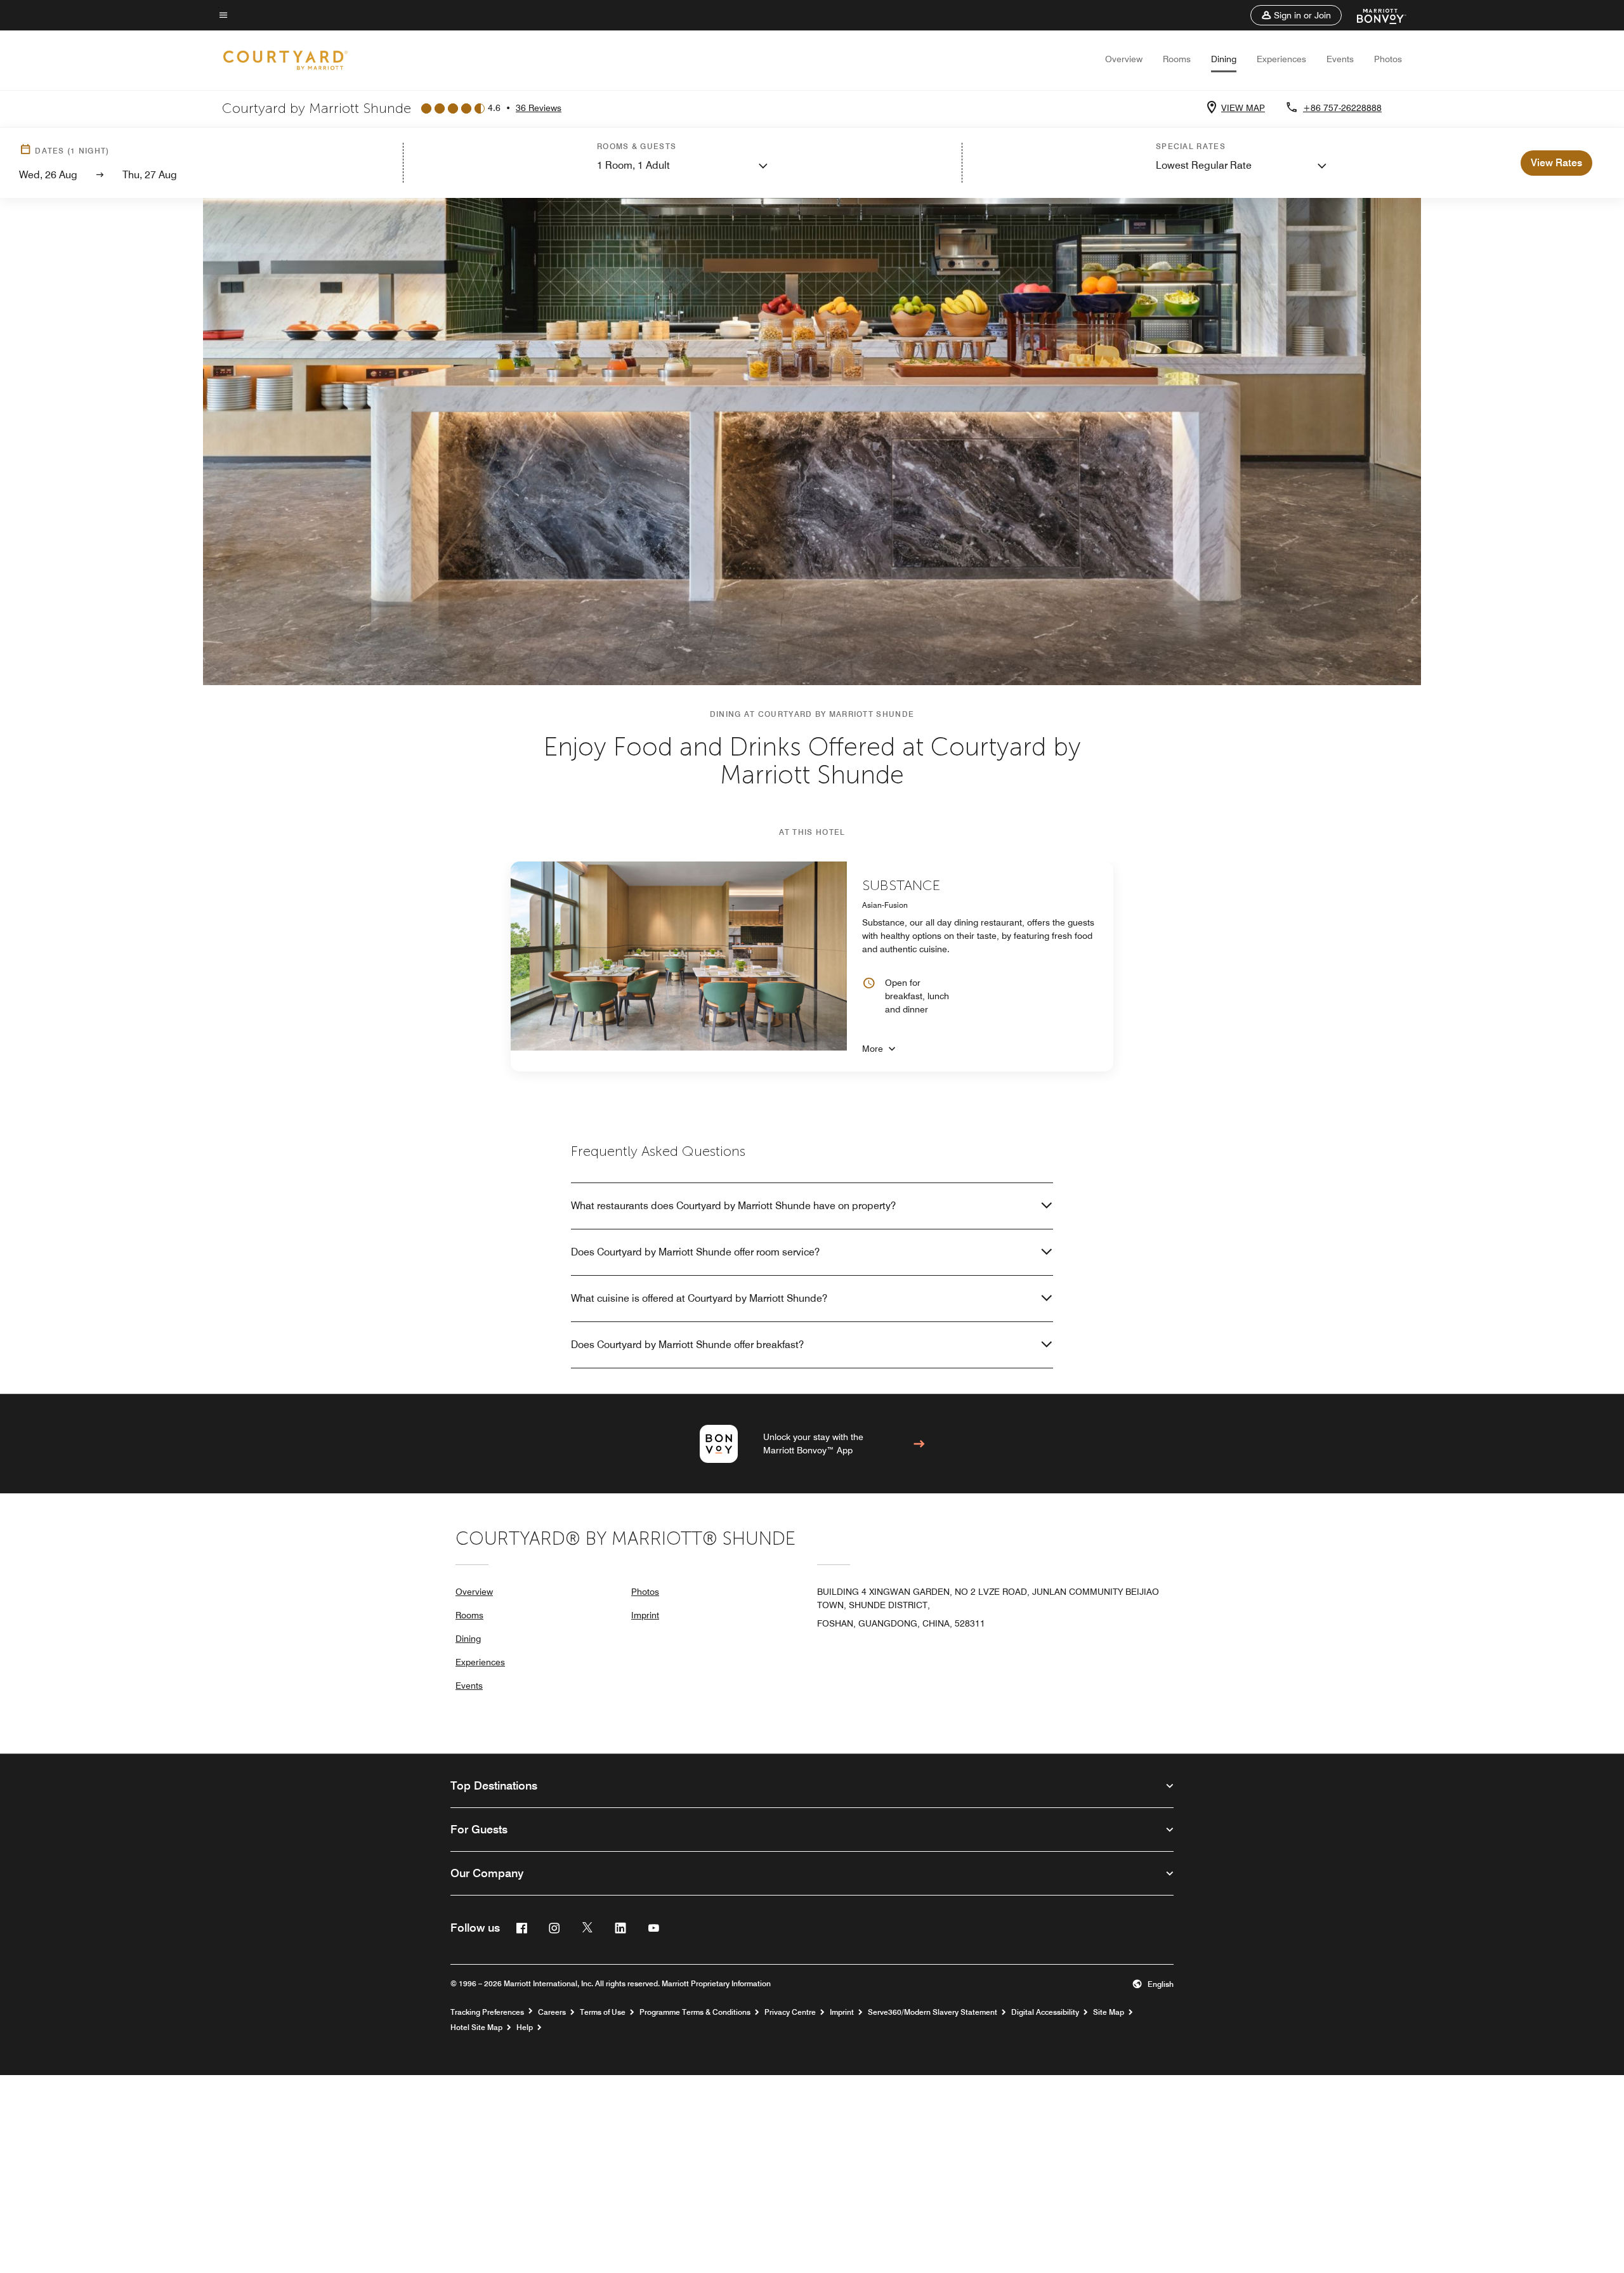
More (873, 1049)
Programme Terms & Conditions (695, 2012)
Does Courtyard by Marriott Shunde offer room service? (695, 1252)
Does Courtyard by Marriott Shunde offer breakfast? (687, 1345)
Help (525, 2027)
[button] (1296, 15)
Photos (1388, 59)
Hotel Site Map (476, 2027)
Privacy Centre (790, 2012)
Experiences (1281, 59)
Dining (1224, 59)
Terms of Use (603, 2012)
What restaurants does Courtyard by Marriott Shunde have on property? (733, 1206)
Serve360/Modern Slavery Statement (933, 2012)
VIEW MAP (1243, 108)
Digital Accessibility (1045, 2012)
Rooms (1177, 59)
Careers (552, 2012)
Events (1340, 59)
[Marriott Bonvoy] (1374, 15)
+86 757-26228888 (1342, 108)
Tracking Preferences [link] (487, 2012)
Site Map (1109, 2012)
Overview (1124, 59)
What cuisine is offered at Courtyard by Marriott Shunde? (699, 1298)
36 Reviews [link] (539, 108)
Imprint (645, 1615)
